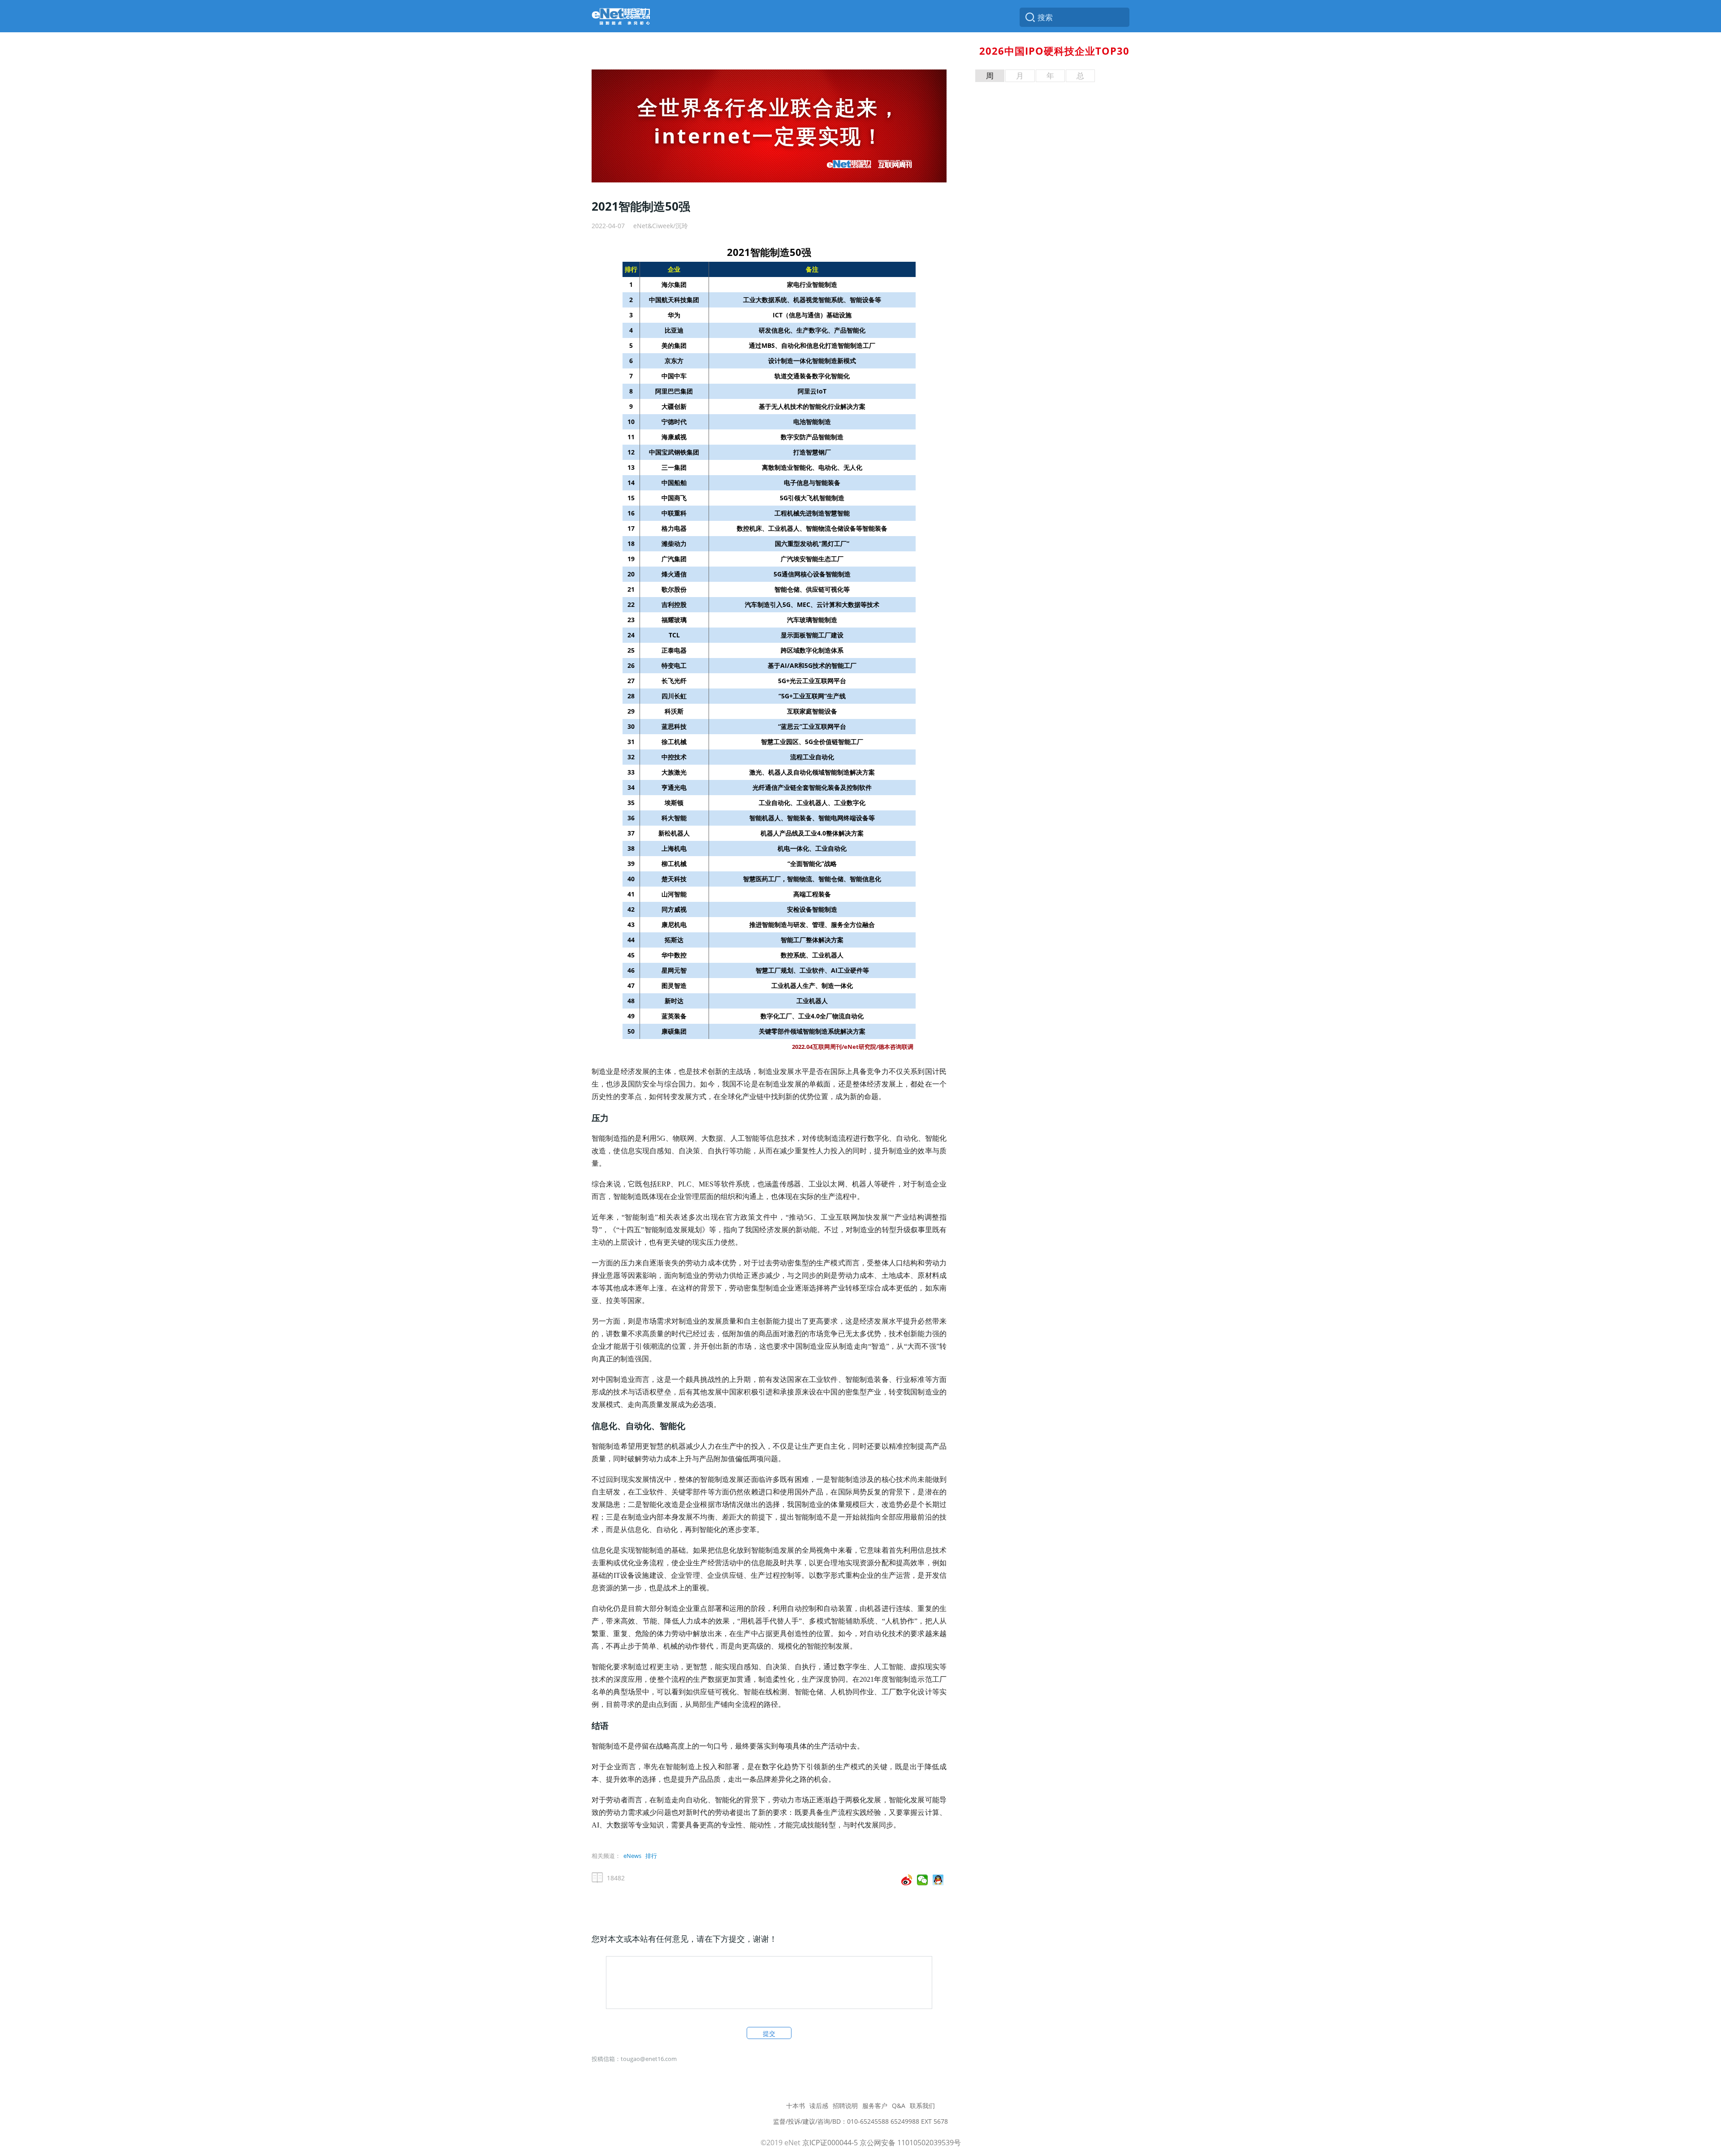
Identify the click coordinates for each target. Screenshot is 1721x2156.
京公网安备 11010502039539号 (910, 2143)
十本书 (796, 2106)
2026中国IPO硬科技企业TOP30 (1054, 51)
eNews (632, 1856)
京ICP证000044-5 (830, 2143)
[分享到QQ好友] (938, 1880)
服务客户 (875, 2106)
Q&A (899, 2106)
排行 (651, 1856)
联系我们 (922, 2106)
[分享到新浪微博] (907, 1880)
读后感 (819, 2106)
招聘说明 (845, 2106)
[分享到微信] (923, 1880)
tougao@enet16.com (649, 2059)
